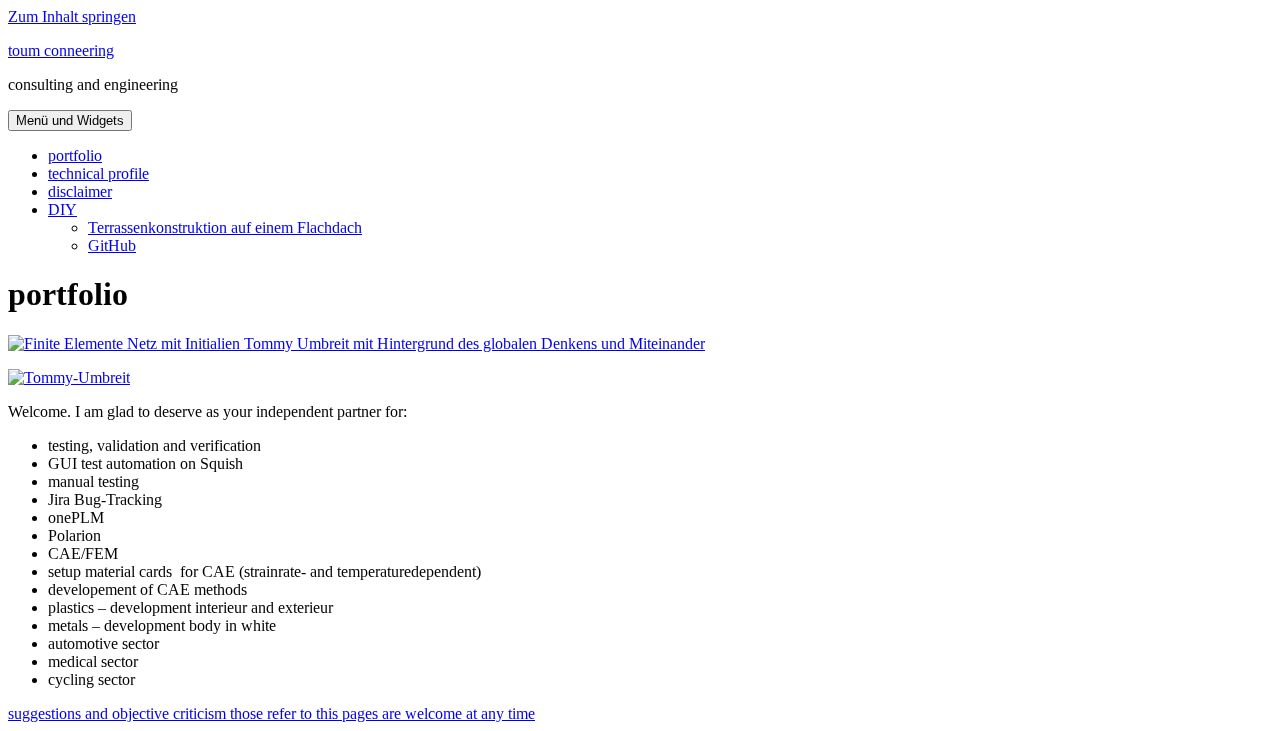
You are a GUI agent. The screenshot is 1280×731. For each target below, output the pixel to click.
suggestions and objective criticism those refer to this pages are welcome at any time (271, 713)
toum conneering (61, 50)
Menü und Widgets (70, 120)
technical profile (98, 173)
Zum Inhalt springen (72, 16)
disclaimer (80, 191)
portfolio (75, 155)
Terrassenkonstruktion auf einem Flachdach (225, 227)
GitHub (112, 245)
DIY (62, 209)
